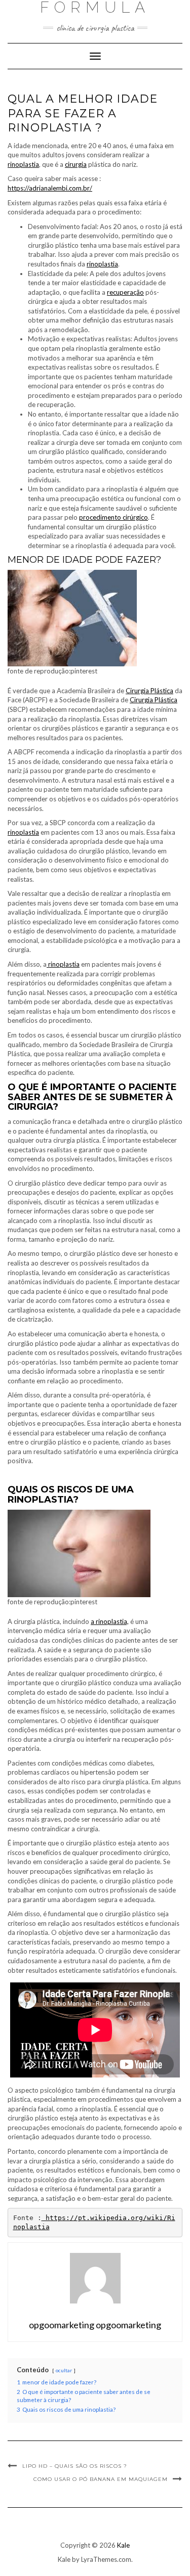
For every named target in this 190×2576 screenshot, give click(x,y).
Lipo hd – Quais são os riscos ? (75, 2466)
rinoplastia (23, 164)
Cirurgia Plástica (149, 691)
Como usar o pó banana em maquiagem (101, 2479)
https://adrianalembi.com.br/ (50, 188)
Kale (123, 2545)
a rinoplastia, (110, 1621)
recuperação (125, 292)
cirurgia (76, 164)
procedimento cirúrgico (113, 517)
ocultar (64, 2370)
